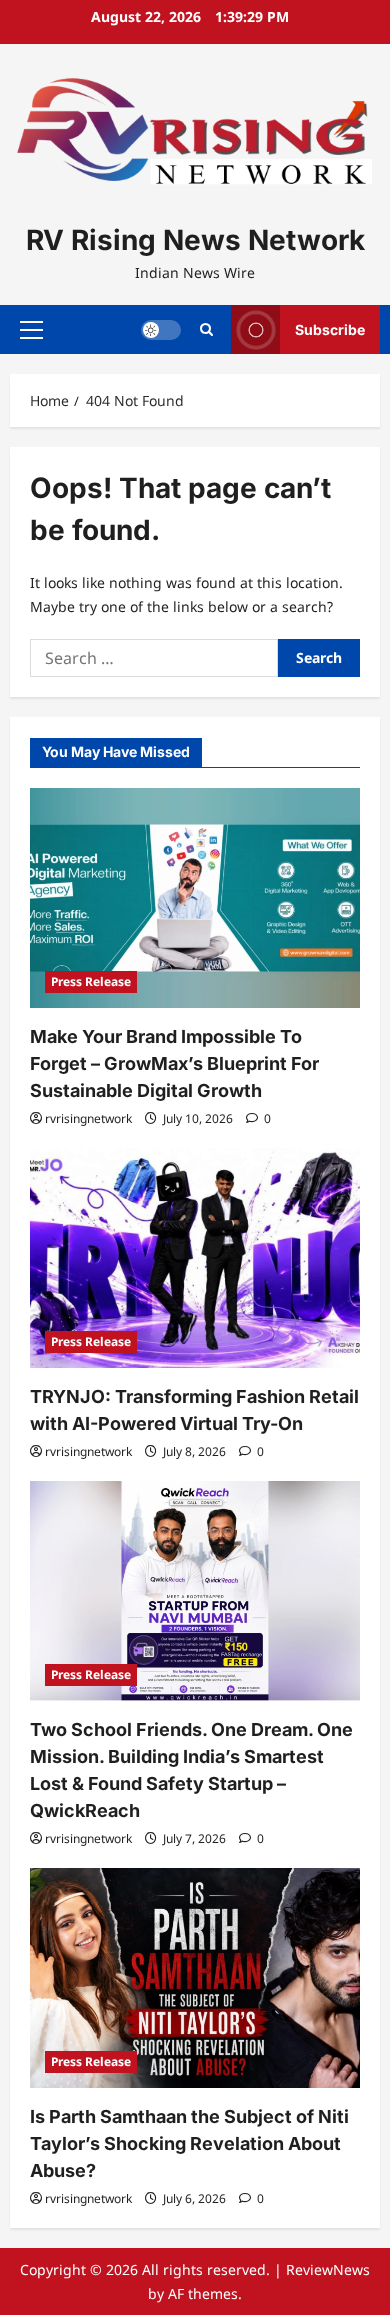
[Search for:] (154, 658)
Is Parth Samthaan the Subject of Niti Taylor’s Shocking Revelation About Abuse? (189, 2143)
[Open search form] (206, 329)
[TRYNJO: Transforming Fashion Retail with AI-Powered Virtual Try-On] (195, 1258)
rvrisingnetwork (88, 1118)
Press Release (91, 981)
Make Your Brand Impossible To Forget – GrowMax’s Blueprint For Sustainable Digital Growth (174, 1063)
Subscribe (330, 328)
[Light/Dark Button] (161, 329)
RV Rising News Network (195, 240)
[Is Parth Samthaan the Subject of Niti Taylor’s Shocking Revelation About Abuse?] (195, 1978)
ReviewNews (328, 2269)
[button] (31, 329)
